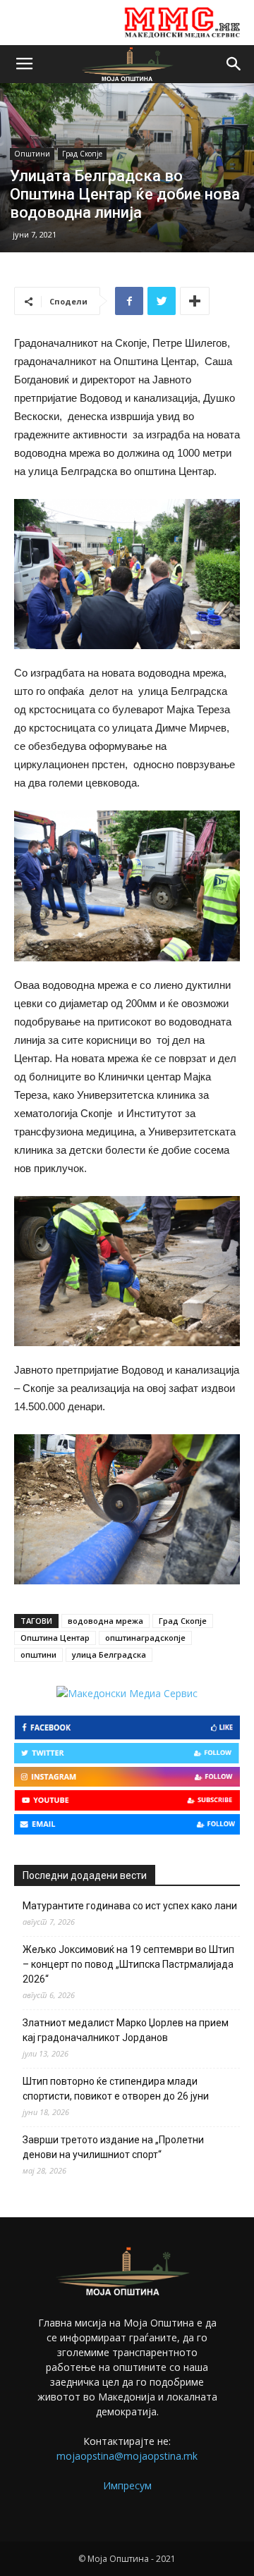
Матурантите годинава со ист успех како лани (130, 1906)
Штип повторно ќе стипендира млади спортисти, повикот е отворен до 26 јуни (116, 2089)
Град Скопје (82, 154)
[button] (234, 64)
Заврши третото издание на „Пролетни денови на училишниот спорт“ (113, 2147)
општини (38, 1654)
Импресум (127, 2485)
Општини (32, 154)
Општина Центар (55, 1638)
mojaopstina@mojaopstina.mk (127, 2456)
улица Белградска (109, 1654)
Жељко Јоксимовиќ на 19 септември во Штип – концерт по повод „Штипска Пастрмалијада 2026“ (128, 1964)
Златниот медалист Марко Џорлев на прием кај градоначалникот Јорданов (126, 2030)
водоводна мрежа (105, 1621)
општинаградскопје (145, 1638)
